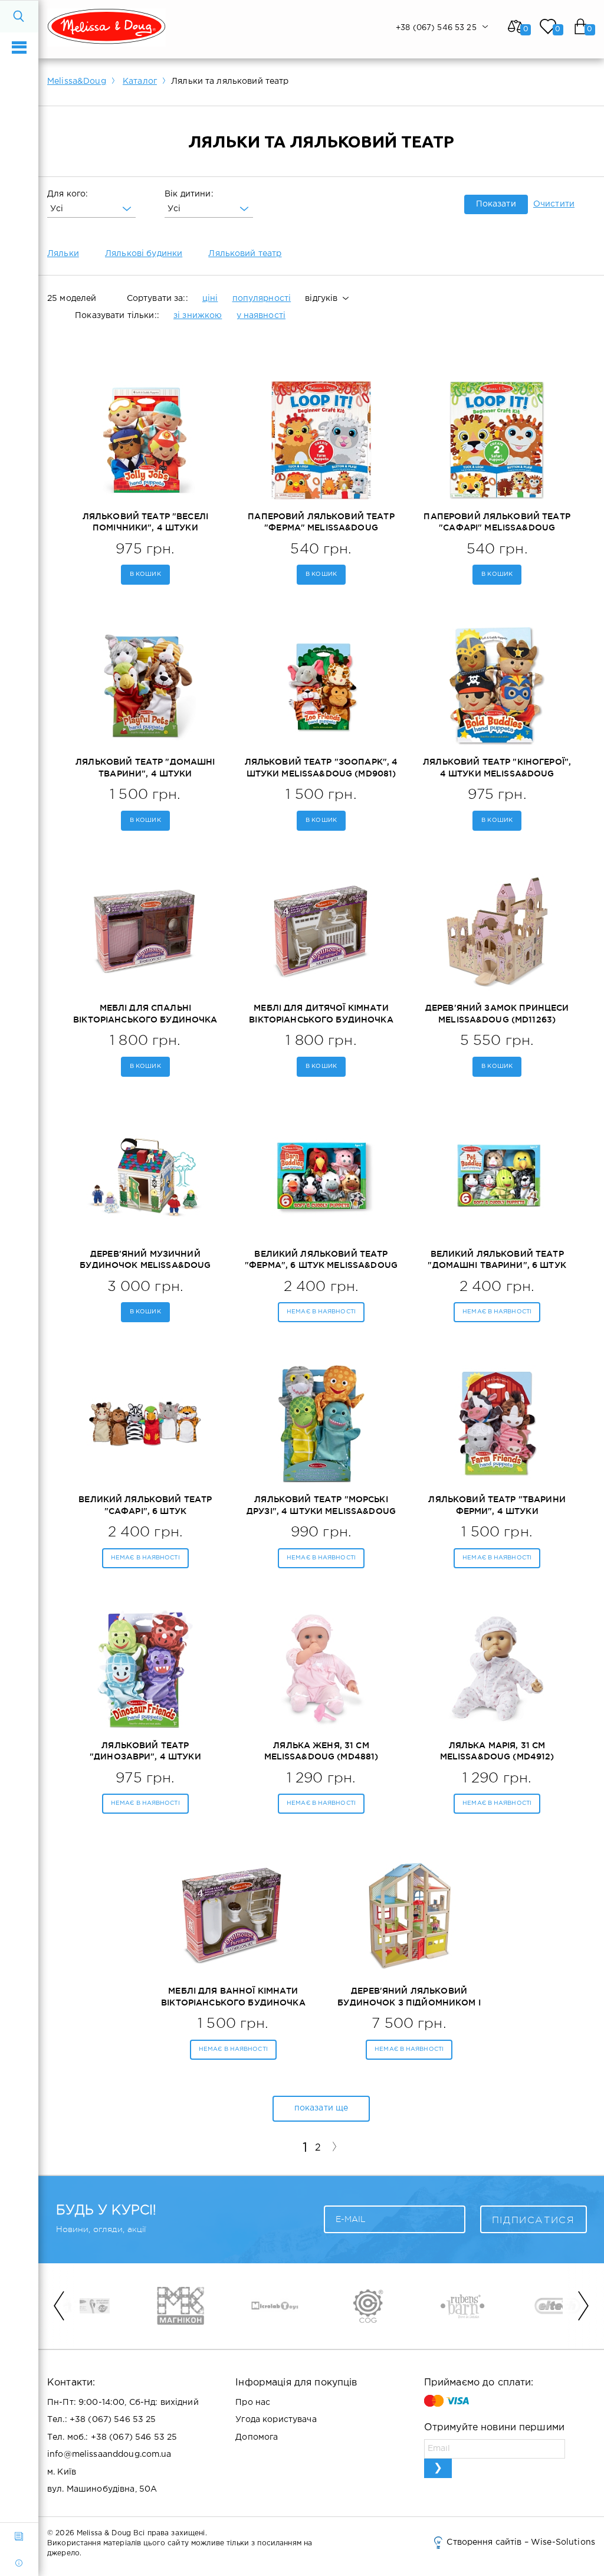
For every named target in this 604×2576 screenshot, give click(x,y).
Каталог (140, 81)
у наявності (261, 316)
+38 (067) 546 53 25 (113, 2420)
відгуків (321, 299)
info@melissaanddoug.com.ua (109, 2454)
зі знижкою (198, 316)
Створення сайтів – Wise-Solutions (521, 2542)
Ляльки (63, 254)
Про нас (253, 2403)
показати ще (321, 2108)
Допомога (257, 2437)
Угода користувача (276, 2420)
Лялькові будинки (144, 254)
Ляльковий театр (245, 254)
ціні (210, 299)
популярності (262, 299)
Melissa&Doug (77, 81)
